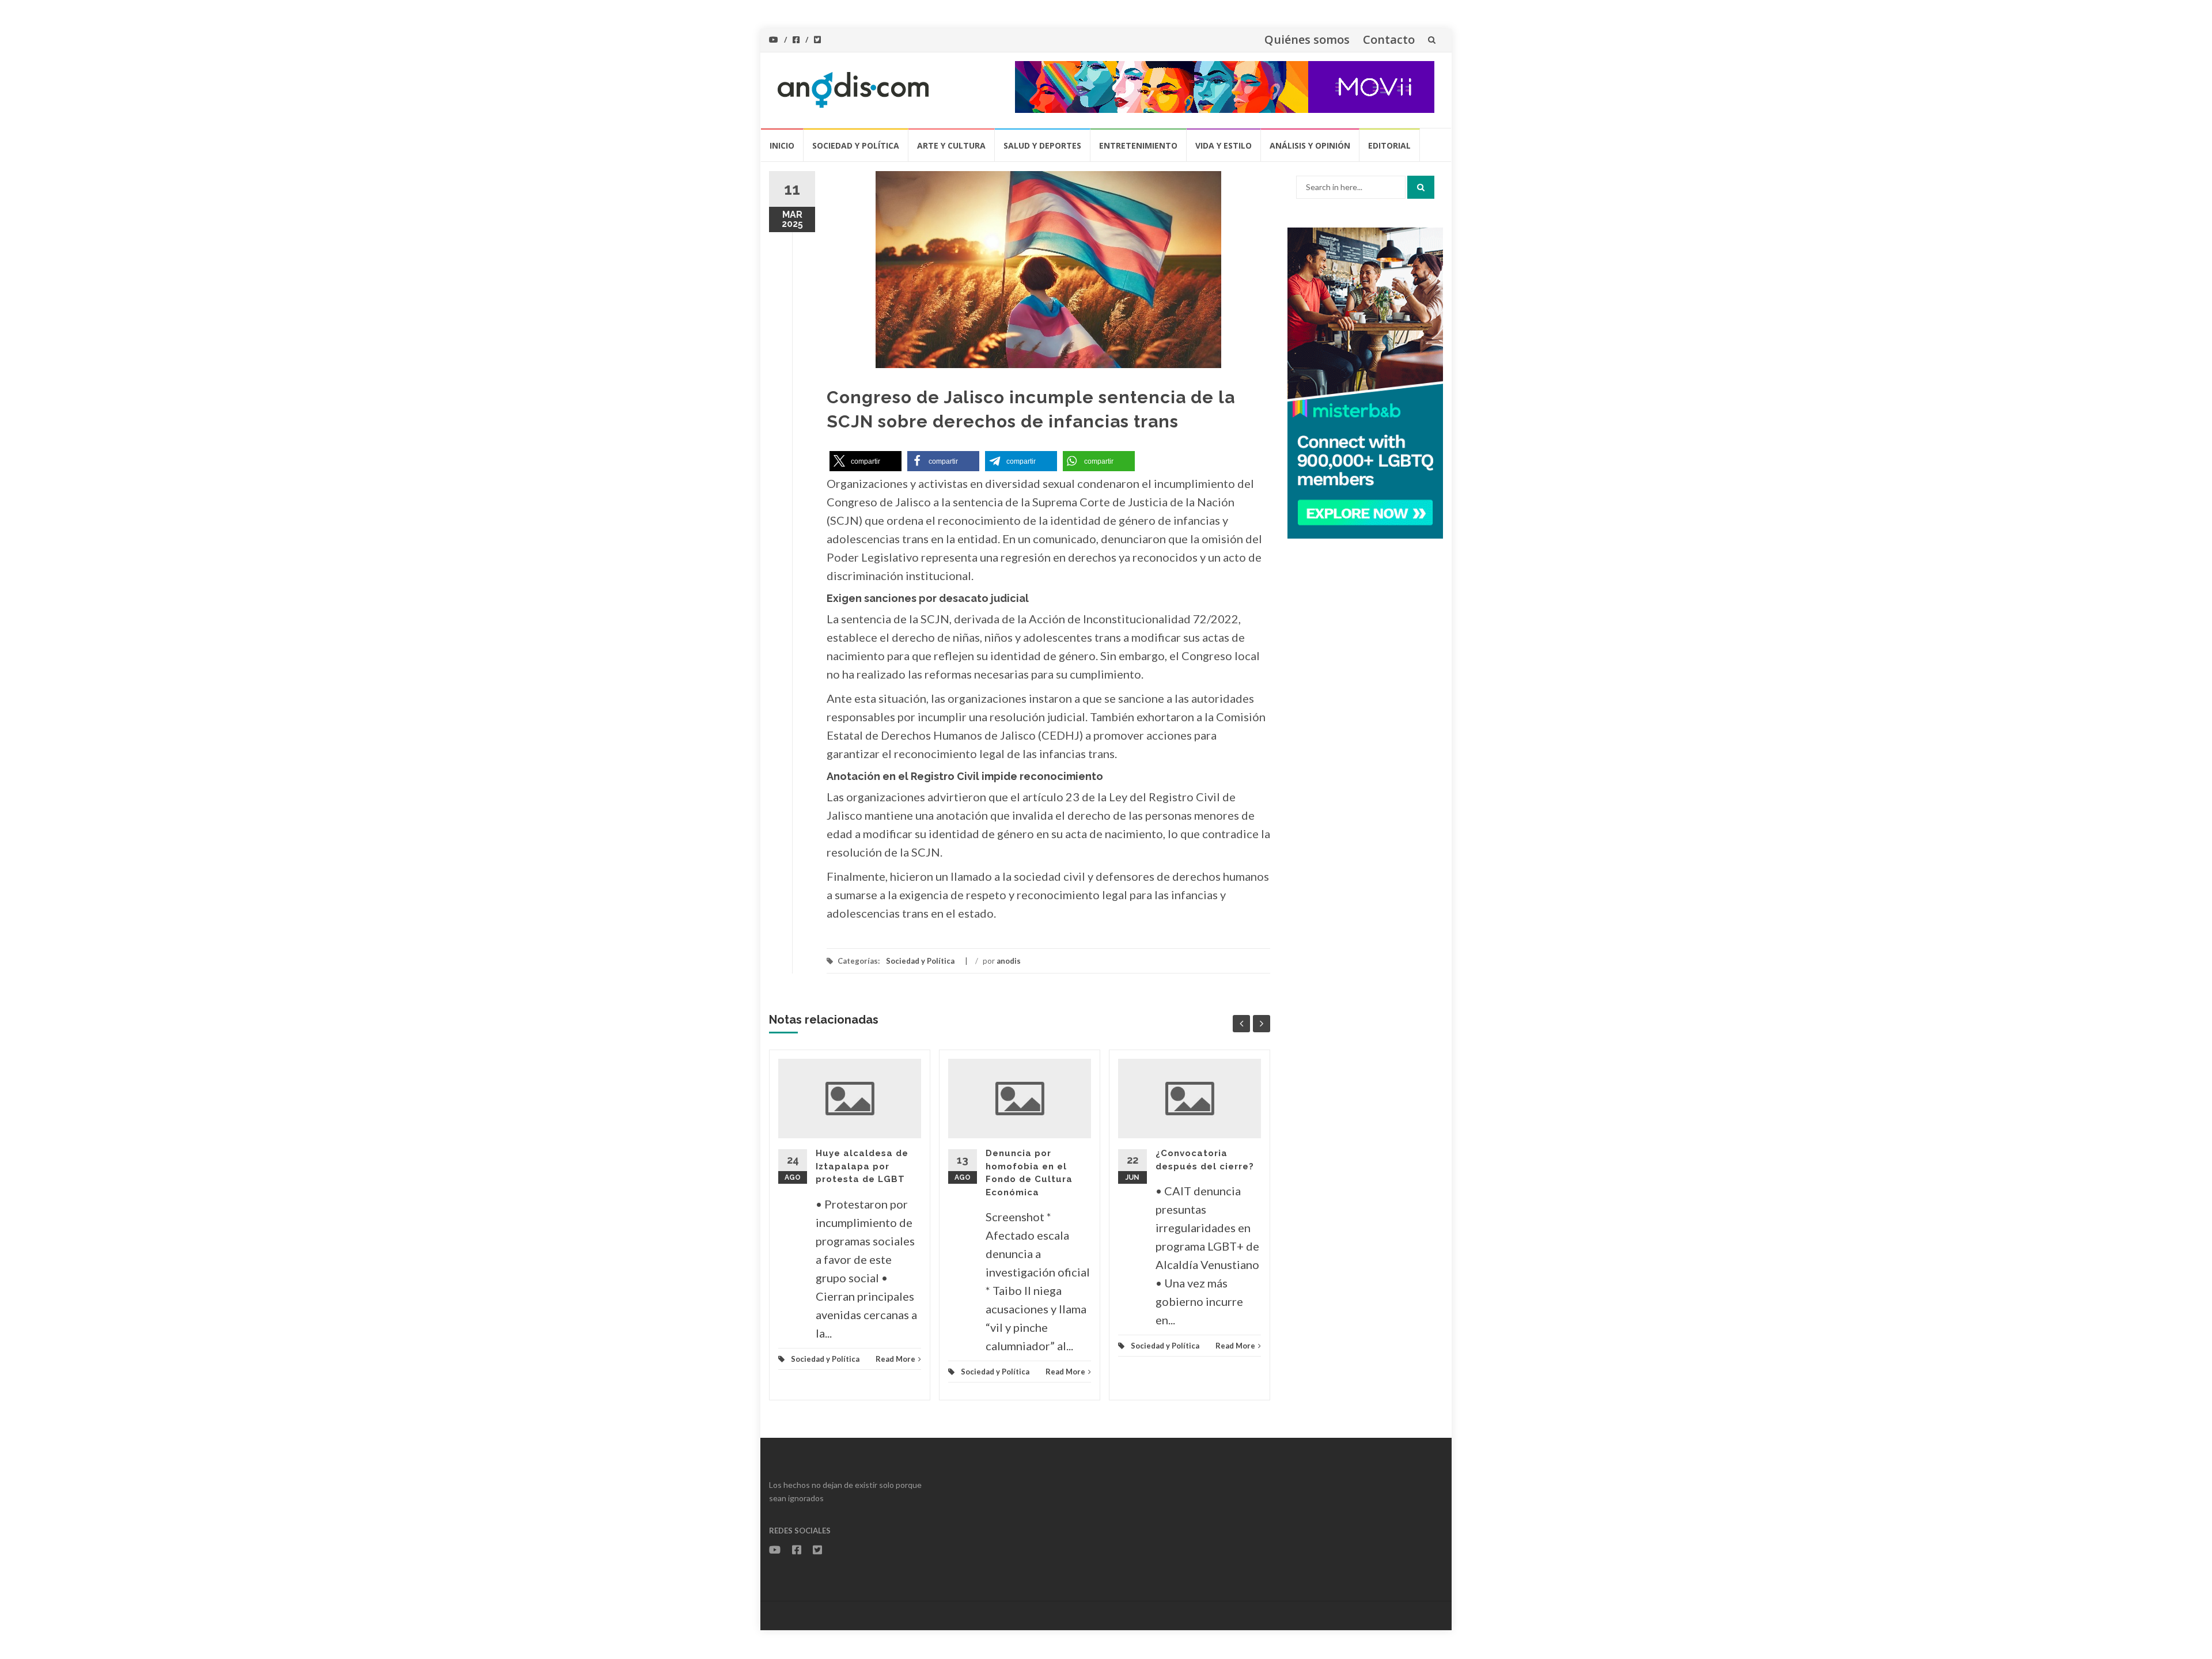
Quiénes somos (1307, 39)
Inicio (782, 145)
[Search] (1421, 187)
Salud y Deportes (1042, 145)
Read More (895, 1359)
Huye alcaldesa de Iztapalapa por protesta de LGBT (862, 1166)
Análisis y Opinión (1310, 145)
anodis (1009, 961)
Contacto (1389, 39)
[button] (866, 461)
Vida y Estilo (1224, 145)
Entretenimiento (1138, 145)
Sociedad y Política (856, 145)
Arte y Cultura (951, 145)
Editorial (1389, 145)
